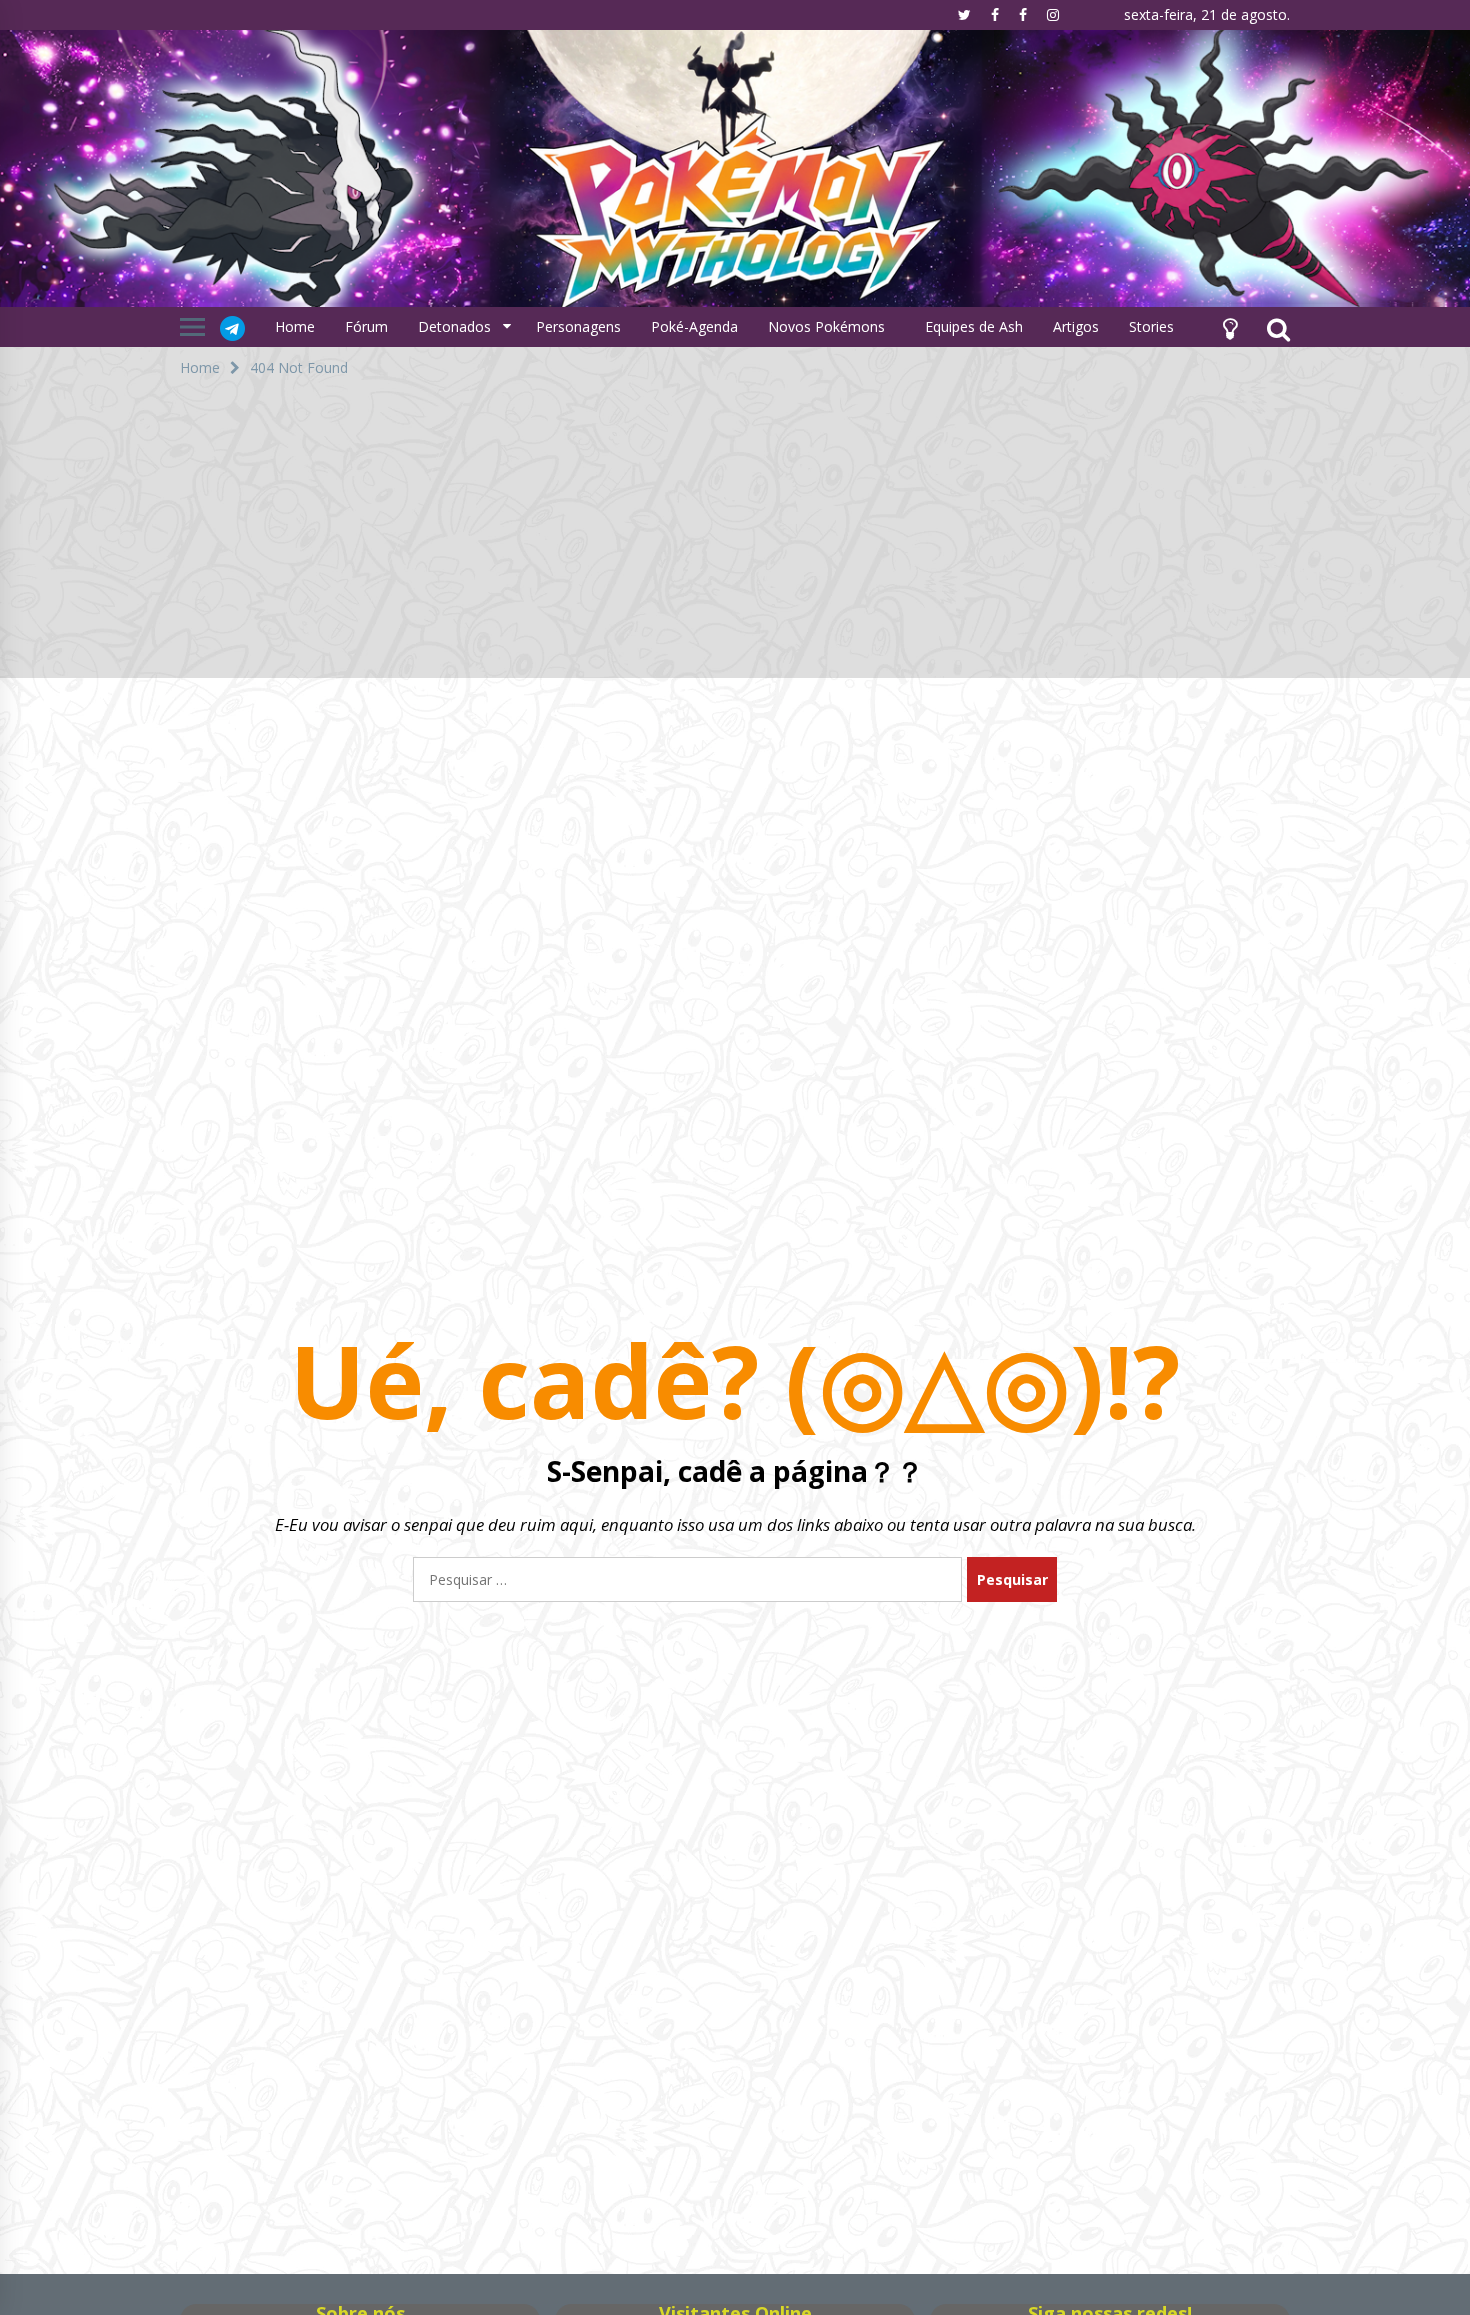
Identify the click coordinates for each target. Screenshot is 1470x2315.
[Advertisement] (735, 538)
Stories (1151, 326)
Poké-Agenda (694, 326)
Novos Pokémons (828, 326)
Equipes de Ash (974, 326)
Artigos (1076, 326)
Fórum (366, 326)
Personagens (578, 326)
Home (295, 326)
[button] (1230, 327)
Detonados (454, 326)
